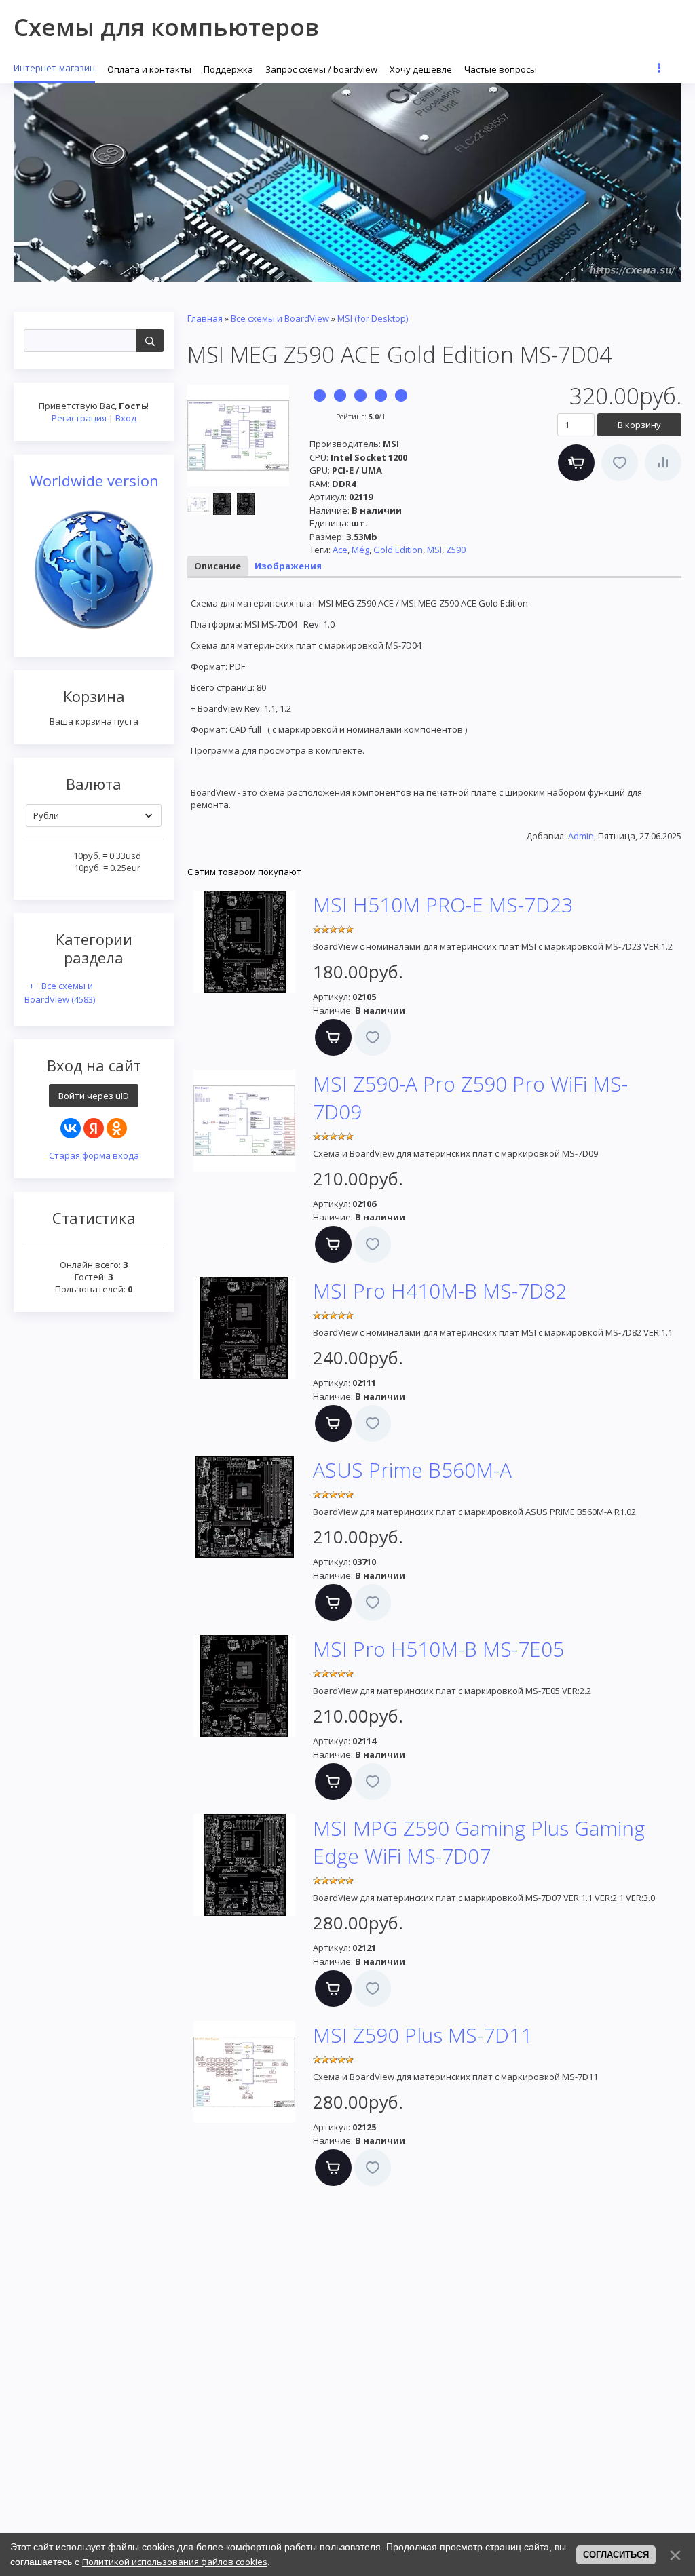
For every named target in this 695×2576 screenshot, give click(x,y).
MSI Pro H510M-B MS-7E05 (438, 1649)
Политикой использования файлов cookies (175, 2562)
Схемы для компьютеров (166, 27)
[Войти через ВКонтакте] (71, 1128)
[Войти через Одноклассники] (117, 1128)
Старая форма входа (94, 1155)
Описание (218, 566)
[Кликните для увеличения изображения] (238, 436)
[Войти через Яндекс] (94, 1128)
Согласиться (616, 2555)
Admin (581, 836)
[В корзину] (333, 1037)
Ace (340, 550)
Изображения (288, 566)
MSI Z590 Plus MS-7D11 (422, 2035)
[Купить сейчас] (576, 463)
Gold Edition (398, 550)
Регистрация (79, 418)
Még (360, 550)
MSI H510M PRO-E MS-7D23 (443, 905)
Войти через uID (94, 1096)
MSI (434, 550)
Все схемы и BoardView (60, 993)
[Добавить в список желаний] (620, 463)
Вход (126, 418)
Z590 (456, 550)
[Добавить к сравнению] (663, 463)
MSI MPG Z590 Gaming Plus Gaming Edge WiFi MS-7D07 (479, 1842)
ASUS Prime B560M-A (412, 1470)
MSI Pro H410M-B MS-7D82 (440, 1291)
